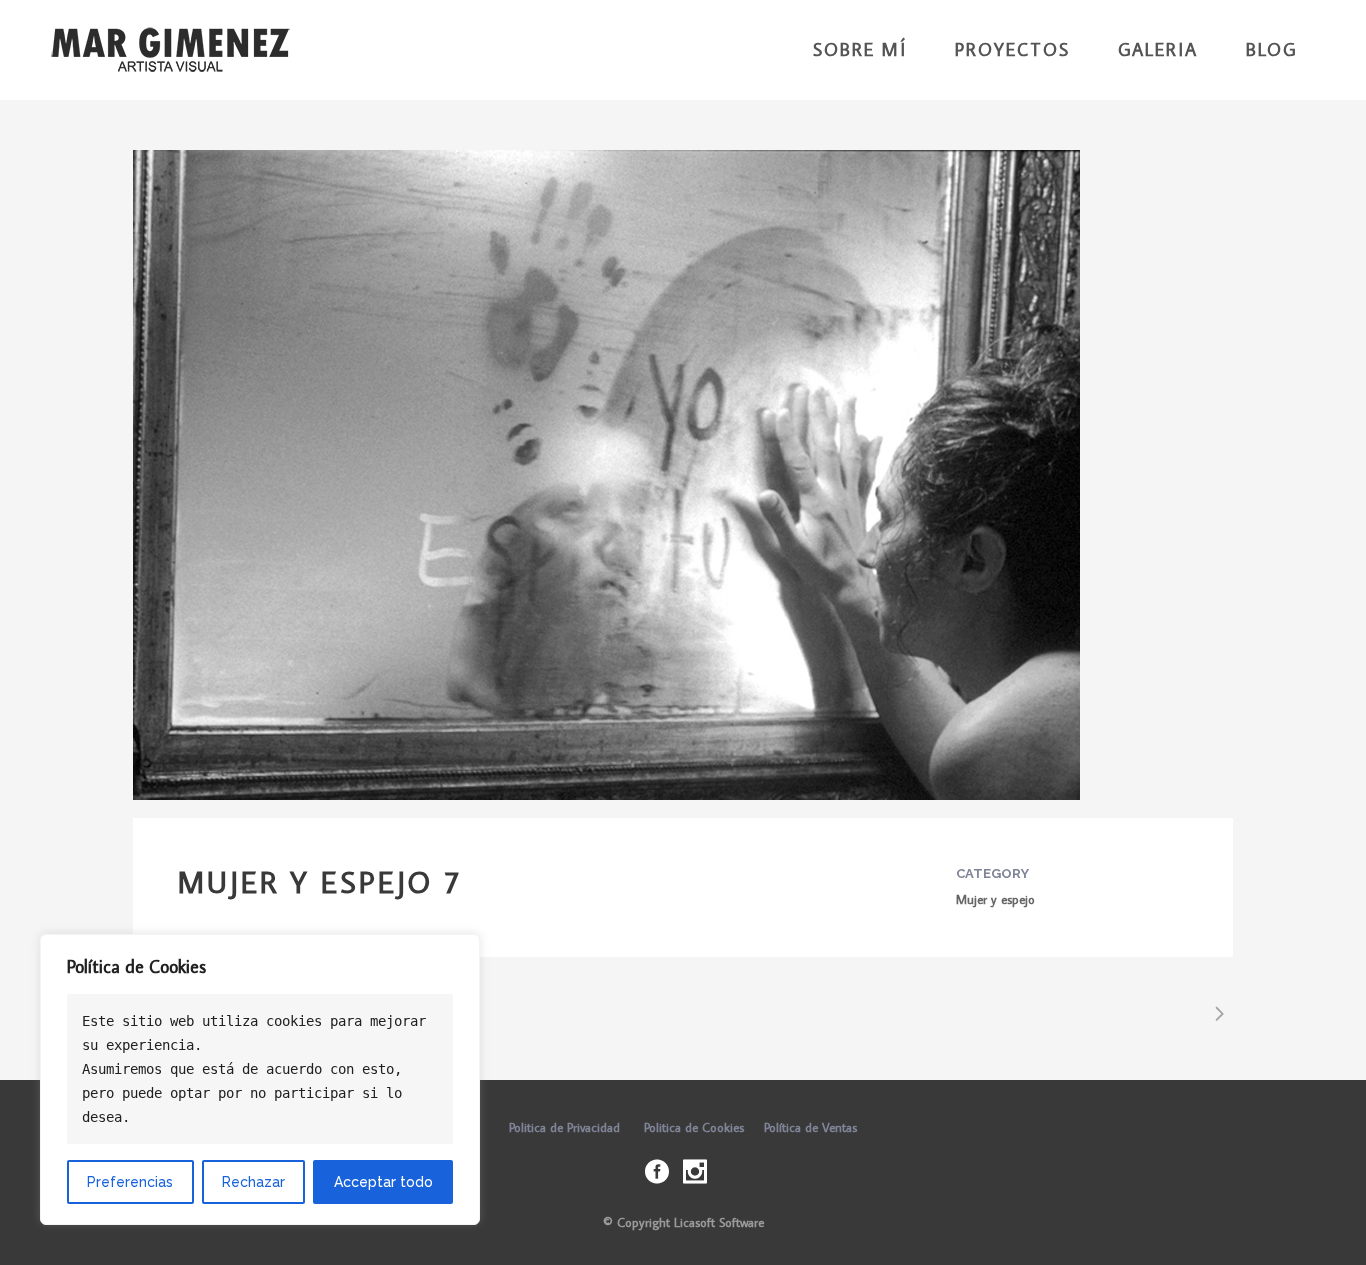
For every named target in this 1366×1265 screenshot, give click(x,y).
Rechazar (253, 1182)
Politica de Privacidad (564, 1127)
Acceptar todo (383, 1182)
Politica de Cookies (694, 1127)
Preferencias (130, 1182)
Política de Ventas (810, 1127)
